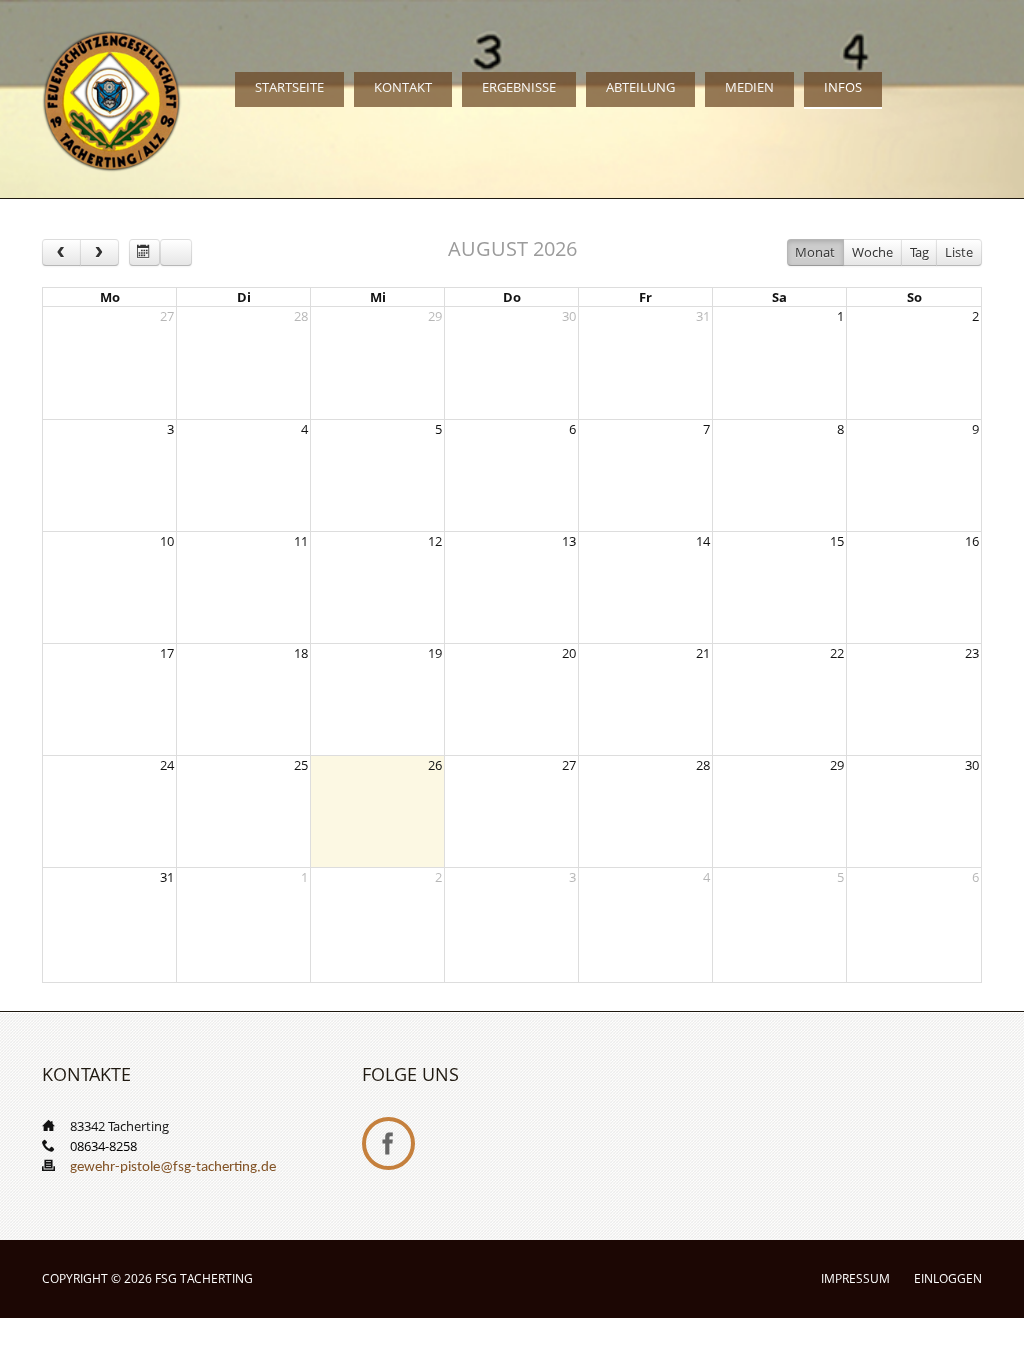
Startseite (289, 87)
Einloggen (948, 1278)
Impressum (855, 1278)
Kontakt (403, 87)
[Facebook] (388, 1143)
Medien (749, 87)
